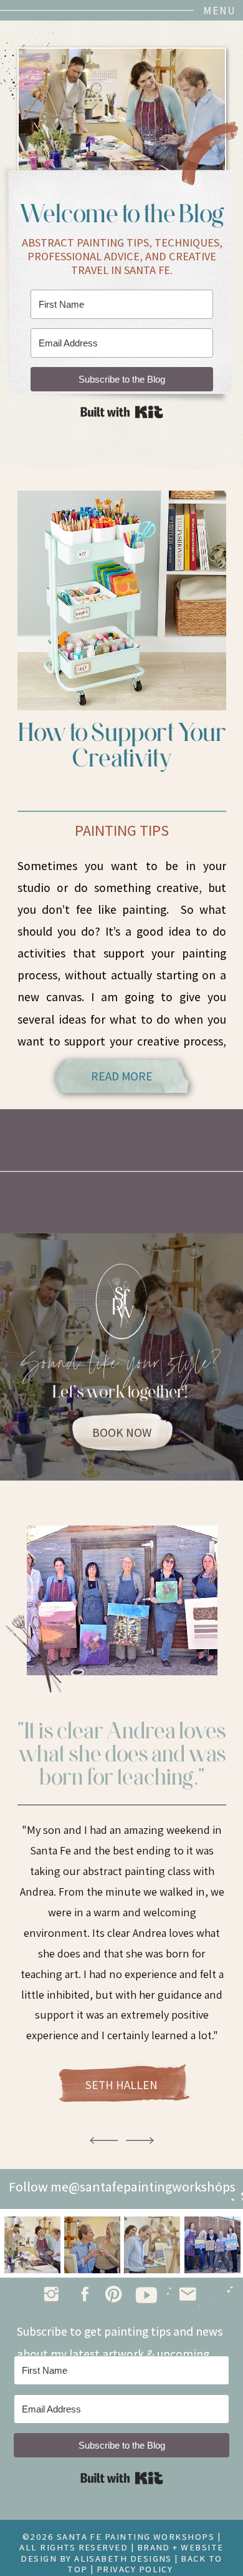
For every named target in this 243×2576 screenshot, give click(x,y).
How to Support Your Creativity (122, 745)
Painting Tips (122, 830)
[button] (210, 11)
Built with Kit (122, 412)
